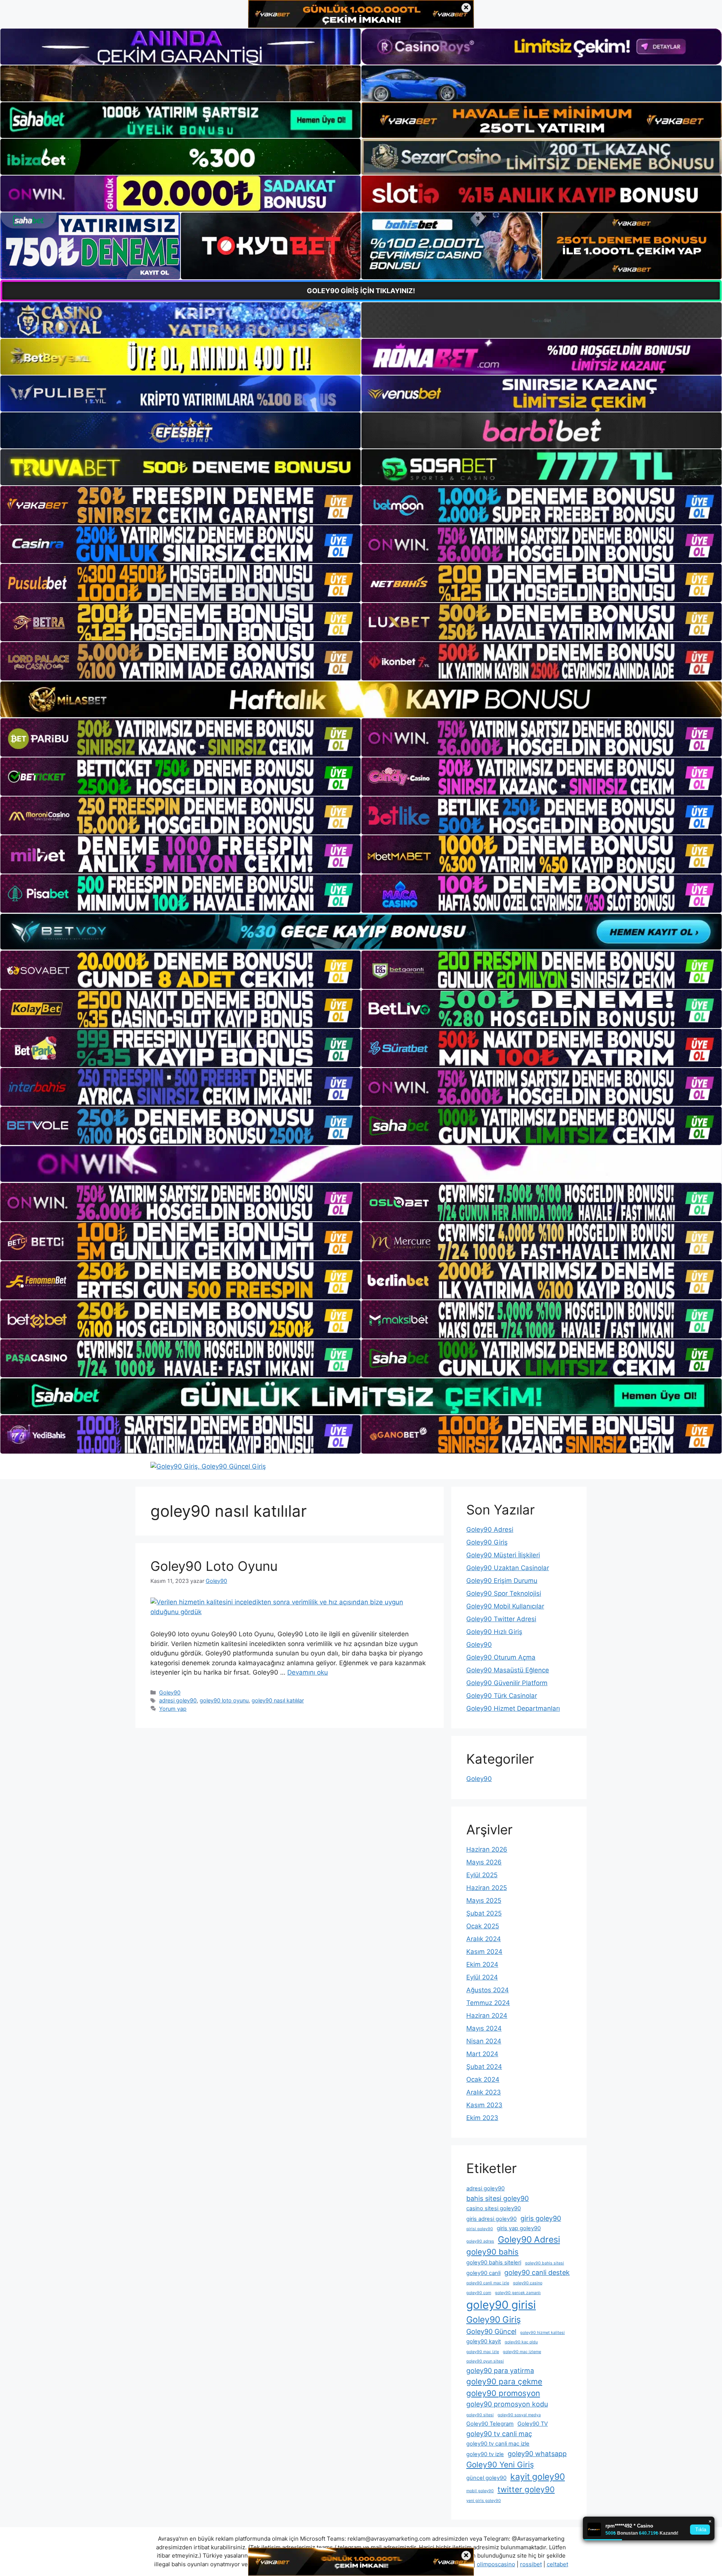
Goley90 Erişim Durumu (502, 1581)
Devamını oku (308, 1672)
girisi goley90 (480, 2229)
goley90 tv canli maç (499, 2434)
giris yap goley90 (519, 2228)
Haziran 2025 (487, 1888)
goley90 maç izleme (522, 2352)
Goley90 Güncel (491, 2331)
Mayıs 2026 (484, 1862)
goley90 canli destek (537, 2272)
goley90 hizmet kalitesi (542, 2333)
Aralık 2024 (484, 1939)
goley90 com (479, 2293)
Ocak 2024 (483, 2079)
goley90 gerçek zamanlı (518, 2293)
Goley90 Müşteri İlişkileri (503, 1555)
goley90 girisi (501, 2305)
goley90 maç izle (483, 2352)
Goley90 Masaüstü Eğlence (508, 1670)
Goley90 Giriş (487, 1542)
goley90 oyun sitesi (485, 2361)
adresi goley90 (178, 1700)
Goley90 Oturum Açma (501, 1657)
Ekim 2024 (482, 1964)
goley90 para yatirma (500, 2371)
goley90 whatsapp (537, 2454)
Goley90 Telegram (490, 2424)
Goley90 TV (533, 2424)
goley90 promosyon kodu (507, 2404)
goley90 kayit (484, 2341)
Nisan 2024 (484, 2041)
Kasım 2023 (484, 2105)
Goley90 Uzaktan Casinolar (508, 1568)
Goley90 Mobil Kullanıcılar (505, 1606)
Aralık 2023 (484, 2092)
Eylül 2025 (482, 1875)
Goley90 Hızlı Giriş (494, 1632)
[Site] (180, 505)
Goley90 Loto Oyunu (214, 1566)
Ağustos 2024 (488, 1990)
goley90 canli (483, 2273)
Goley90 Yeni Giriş (500, 2465)
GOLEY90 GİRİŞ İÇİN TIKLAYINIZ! (361, 291)
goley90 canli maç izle (488, 2283)
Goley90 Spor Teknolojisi (504, 1593)
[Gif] (361, 699)
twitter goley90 (526, 2489)
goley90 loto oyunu (224, 1700)
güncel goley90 (486, 2478)
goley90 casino (528, 2283)
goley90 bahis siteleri (494, 2263)
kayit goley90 (538, 2477)
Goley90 (170, 1692)
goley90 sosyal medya (519, 2415)
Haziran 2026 (487, 1849)
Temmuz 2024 (488, 2003)
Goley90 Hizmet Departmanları (513, 1708)
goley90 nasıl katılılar (278, 1700)
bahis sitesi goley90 (498, 2198)
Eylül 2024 (482, 1977)
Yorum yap (173, 1709)
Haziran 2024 (487, 2016)
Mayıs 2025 (484, 1901)
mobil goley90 (480, 2491)
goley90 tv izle (485, 2454)
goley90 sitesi (480, 2415)
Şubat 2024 (484, 2067)
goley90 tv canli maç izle (498, 2444)
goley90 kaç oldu (521, 2342)
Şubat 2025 (484, 1913)
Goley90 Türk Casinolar (502, 1696)
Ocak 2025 (483, 1926)
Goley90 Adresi (490, 1530)
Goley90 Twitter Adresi (501, 1619)
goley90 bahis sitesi (545, 2263)
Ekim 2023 (482, 2118)
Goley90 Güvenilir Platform (507, 1683)
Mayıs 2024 (484, 2028)
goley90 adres (480, 2241)
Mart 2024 (482, 2054)
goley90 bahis (492, 2252)
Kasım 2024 (484, 1952)
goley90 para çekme (504, 2381)
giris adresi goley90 (491, 2219)
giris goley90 (541, 2218)
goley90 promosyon (503, 2393)
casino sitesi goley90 (494, 2208)
